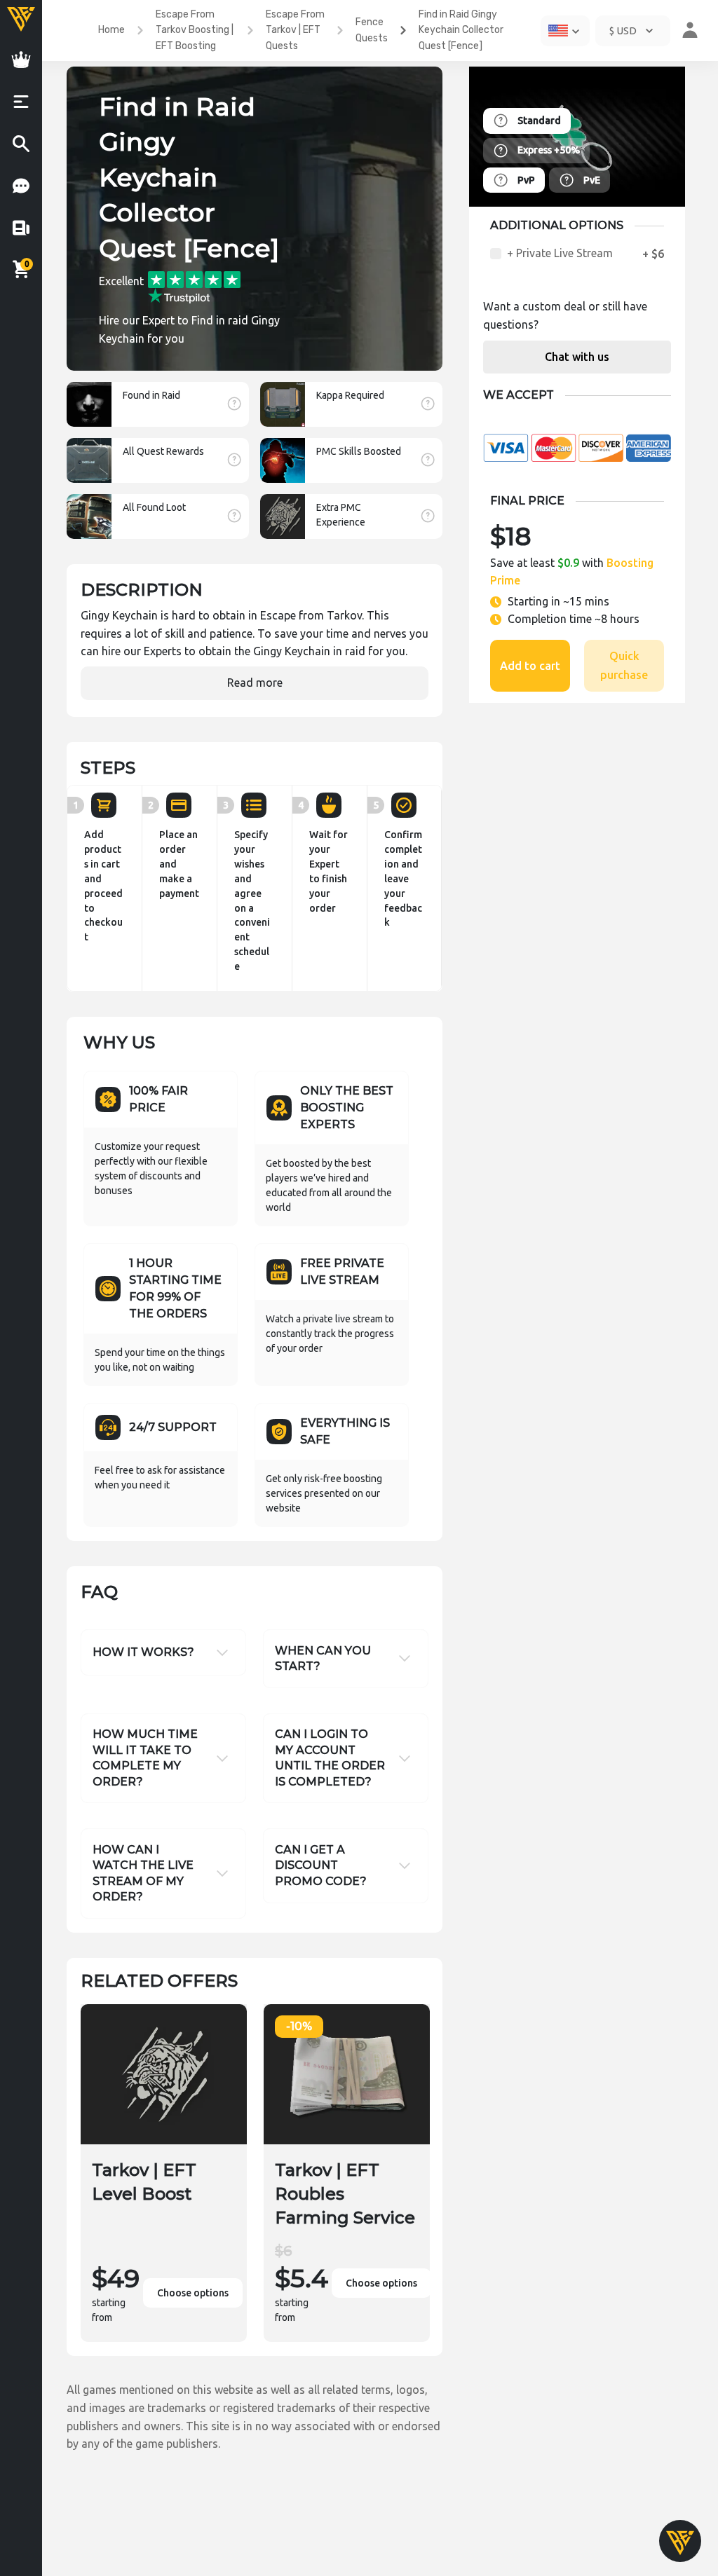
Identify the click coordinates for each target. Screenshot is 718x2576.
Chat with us (577, 357)
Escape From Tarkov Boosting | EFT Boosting (195, 30)
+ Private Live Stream (560, 253)
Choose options (193, 2293)
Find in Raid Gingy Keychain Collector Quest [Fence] (461, 30)
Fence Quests (372, 30)
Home (111, 30)
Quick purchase (624, 665)
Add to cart (530, 666)
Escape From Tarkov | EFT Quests (295, 30)
